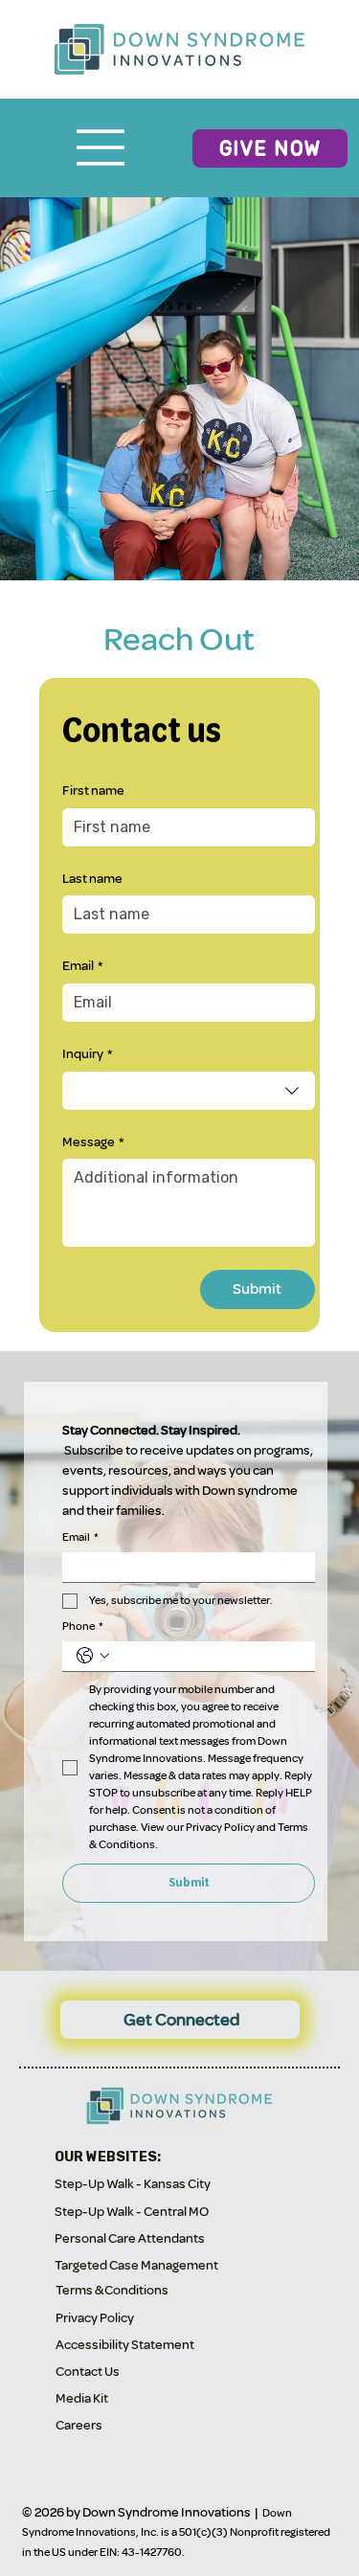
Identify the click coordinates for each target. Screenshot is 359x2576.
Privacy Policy (95, 2318)
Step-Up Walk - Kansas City (133, 2184)
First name (93, 791)
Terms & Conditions (112, 2290)
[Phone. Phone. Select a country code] (93, 1656)
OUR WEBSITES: (108, 2157)
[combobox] (189, 1091)
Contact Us (88, 2372)
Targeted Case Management (136, 2265)
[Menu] (101, 147)
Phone (83, 1627)
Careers (79, 2425)
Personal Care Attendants (130, 2238)
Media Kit (82, 2398)
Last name (92, 879)
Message (93, 1142)
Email (82, 966)
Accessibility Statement (125, 2345)
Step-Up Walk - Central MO (132, 2212)
